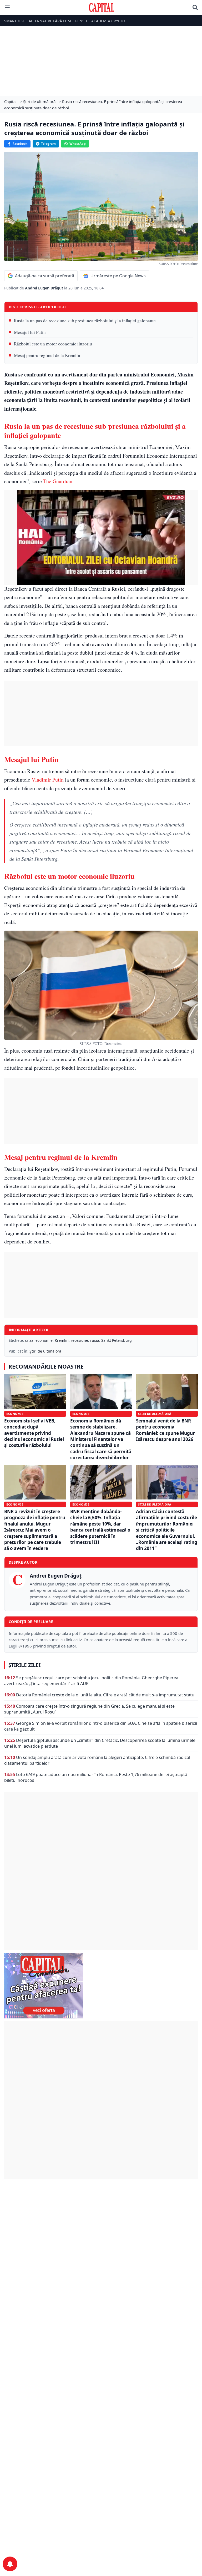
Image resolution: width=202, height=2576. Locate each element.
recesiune (79, 1340)
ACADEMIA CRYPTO (108, 21)
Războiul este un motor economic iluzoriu (53, 344)
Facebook (20, 144)
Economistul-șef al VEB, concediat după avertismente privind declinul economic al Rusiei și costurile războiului (34, 1433)
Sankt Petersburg (117, 1340)
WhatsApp (78, 144)
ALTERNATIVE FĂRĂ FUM (50, 21)
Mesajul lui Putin (30, 332)
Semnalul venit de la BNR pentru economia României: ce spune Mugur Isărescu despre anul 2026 (165, 1430)
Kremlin (62, 1340)
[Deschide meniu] (7, 7)
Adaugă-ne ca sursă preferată (45, 276)
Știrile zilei (24, 1665)
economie (44, 1340)
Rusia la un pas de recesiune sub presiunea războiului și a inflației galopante (85, 321)
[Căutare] (195, 7)
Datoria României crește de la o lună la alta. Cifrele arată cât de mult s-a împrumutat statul (106, 1695)
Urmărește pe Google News (118, 276)
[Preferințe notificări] (10, 2564)
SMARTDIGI (14, 21)
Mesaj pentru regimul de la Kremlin (47, 355)
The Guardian (58, 481)
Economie (15, 1414)
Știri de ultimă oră (45, 1351)
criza (29, 1340)
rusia (95, 1340)
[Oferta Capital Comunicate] (101, 1986)
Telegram (48, 144)
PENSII (81, 21)
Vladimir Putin (48, 780)
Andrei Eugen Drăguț (45, 288)
